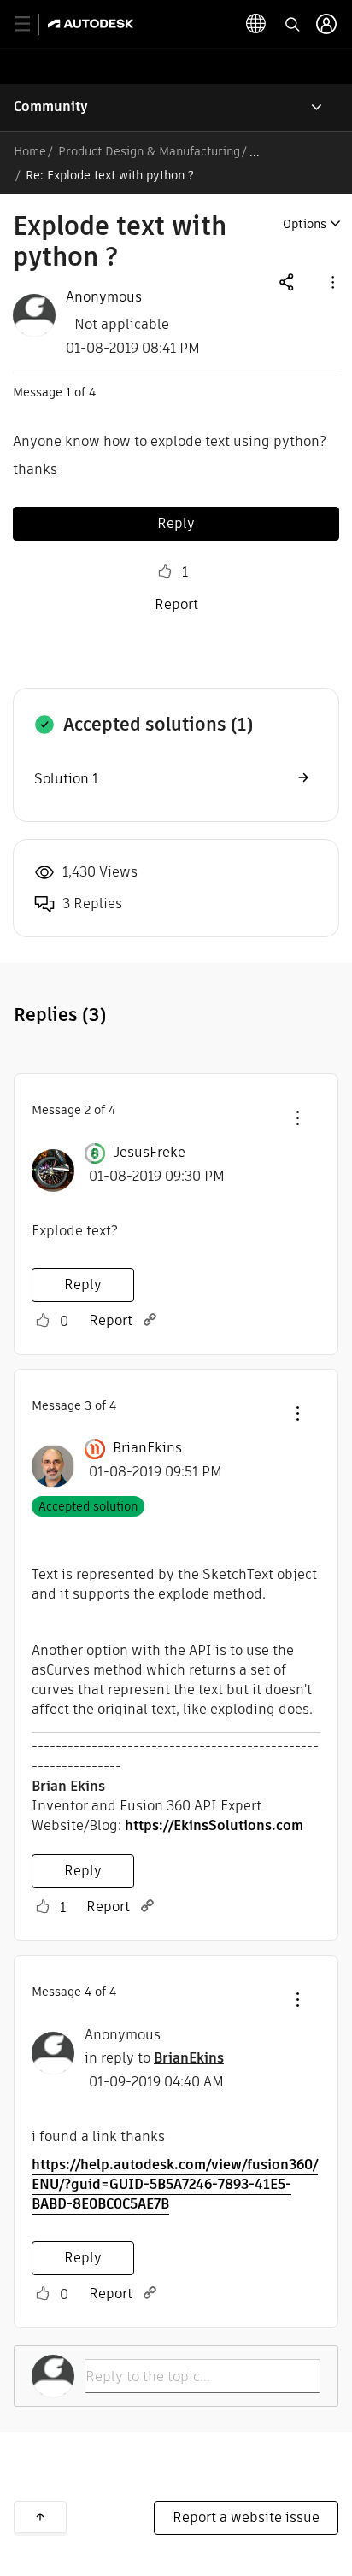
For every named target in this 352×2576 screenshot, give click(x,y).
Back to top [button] (40, 2517)
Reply (176, 523)
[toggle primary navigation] (32, 24)
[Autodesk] (93, 23)
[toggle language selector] (256, 24)
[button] (331, 282)
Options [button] (305, 224)
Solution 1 (66, 779)
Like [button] (165, 572)
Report (176, 604)
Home (30, 151)
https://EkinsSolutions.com (214, 1825)
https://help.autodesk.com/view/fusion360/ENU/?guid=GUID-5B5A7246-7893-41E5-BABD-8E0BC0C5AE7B (175, 2184)
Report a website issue (246, 2517)
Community (51, 106)
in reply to (154, 2058)
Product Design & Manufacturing (149, 151)
